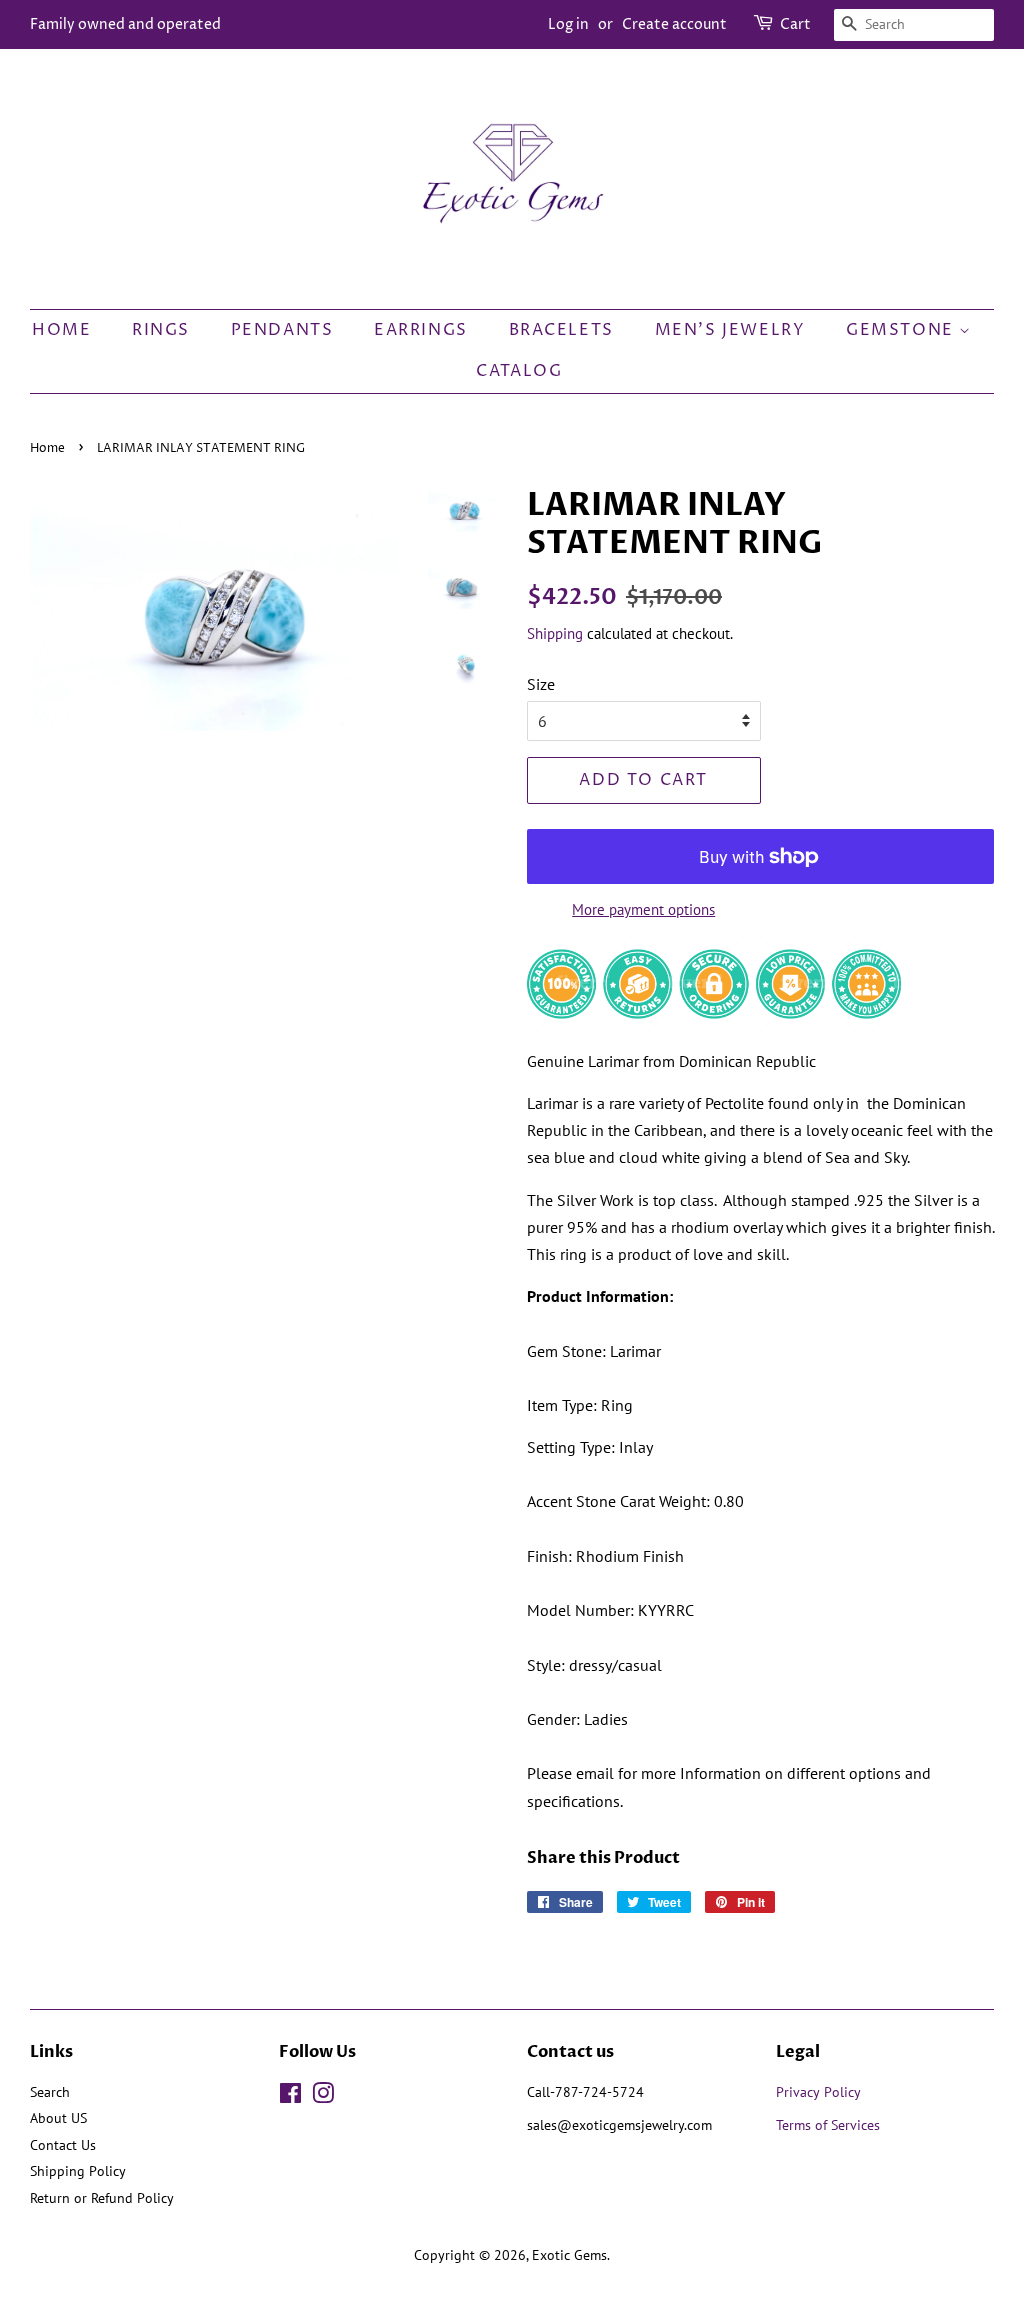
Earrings (421, 330)
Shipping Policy (78, 2171)
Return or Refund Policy (102, 2198)
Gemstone (902, 330)
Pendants (282, 330)
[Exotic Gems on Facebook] (290, 2097)
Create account (674, 24)
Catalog (519, 371)
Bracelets (561, 330)
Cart (795, 24)
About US (58, 2118)
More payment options (643, 909)
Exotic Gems (569, 2255)
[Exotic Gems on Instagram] (323, 2097)
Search (50, 2092)
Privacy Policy (818, 2092)
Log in (568, 24)
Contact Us (63, 2145)
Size (541, 684)
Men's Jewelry (730, 330)
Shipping (555, 633)
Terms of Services (830, 2125)
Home (61, 330)
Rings (161, 330)
